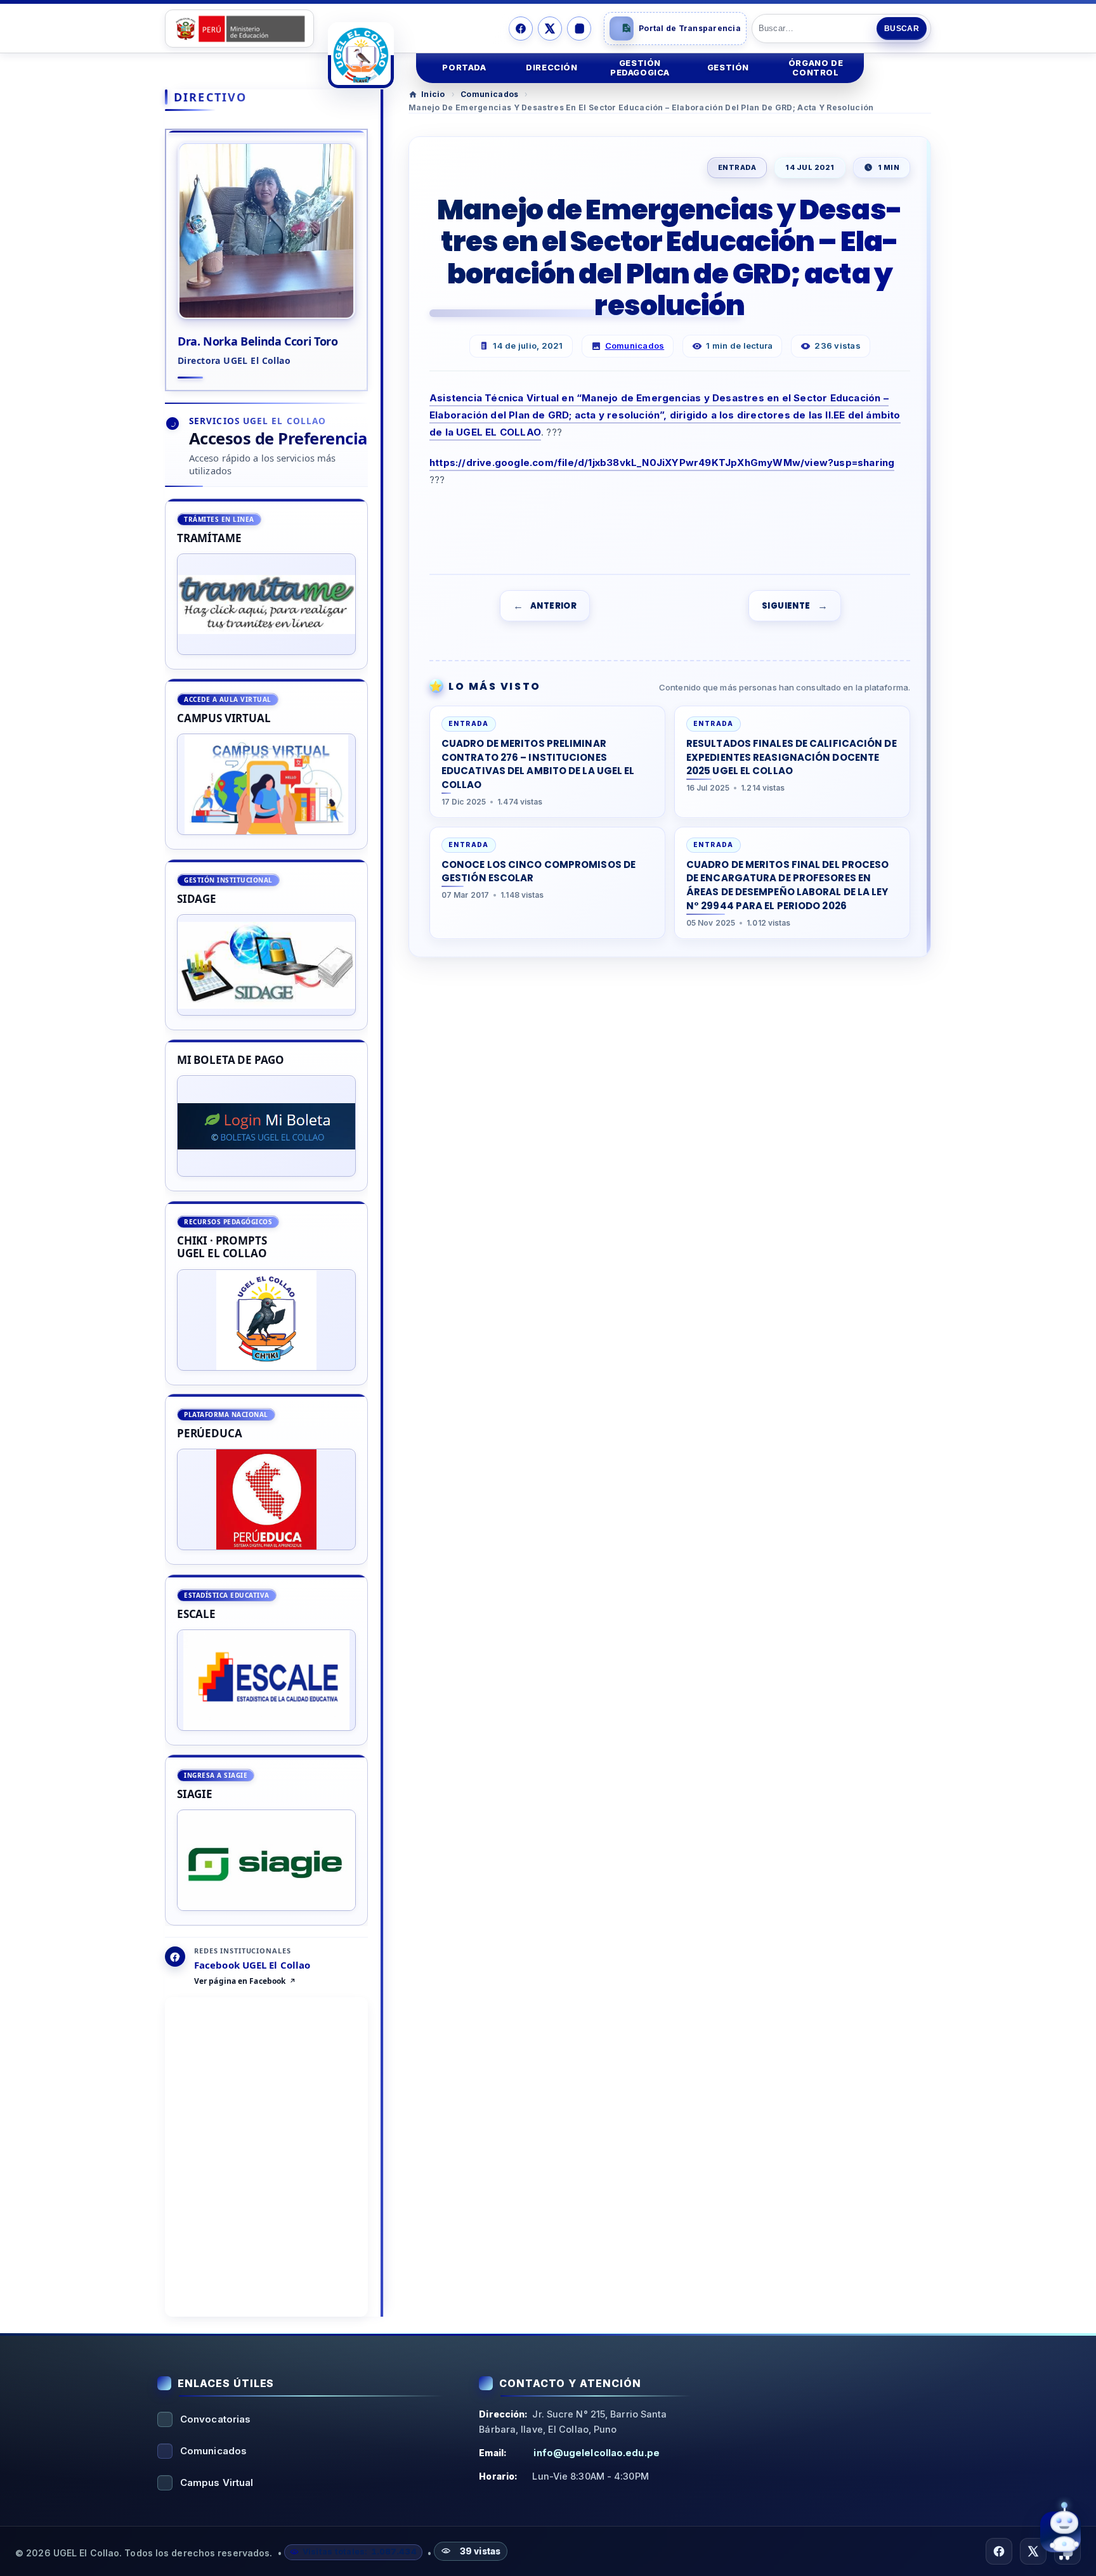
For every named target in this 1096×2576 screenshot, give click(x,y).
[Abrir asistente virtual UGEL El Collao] (1060, 2532)
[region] (266, 1212)
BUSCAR (902, 29)
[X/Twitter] (550, 29)
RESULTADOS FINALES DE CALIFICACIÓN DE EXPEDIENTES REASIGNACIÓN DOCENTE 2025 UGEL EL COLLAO (792, 757)
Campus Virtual (217, 2482)
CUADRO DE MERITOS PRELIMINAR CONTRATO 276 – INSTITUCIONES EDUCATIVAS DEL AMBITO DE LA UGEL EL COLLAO (538, 763)
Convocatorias (215, 2419)
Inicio (433, 94)
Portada (464, 68)
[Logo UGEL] (361, 55)
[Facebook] (521, 29)
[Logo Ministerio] (239, 29)
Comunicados (489, 94)
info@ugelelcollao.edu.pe (596, 2453)
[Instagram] (579, 29)
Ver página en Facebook (240, 1982)
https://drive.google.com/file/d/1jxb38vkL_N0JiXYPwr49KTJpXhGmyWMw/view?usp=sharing (662, 463)
